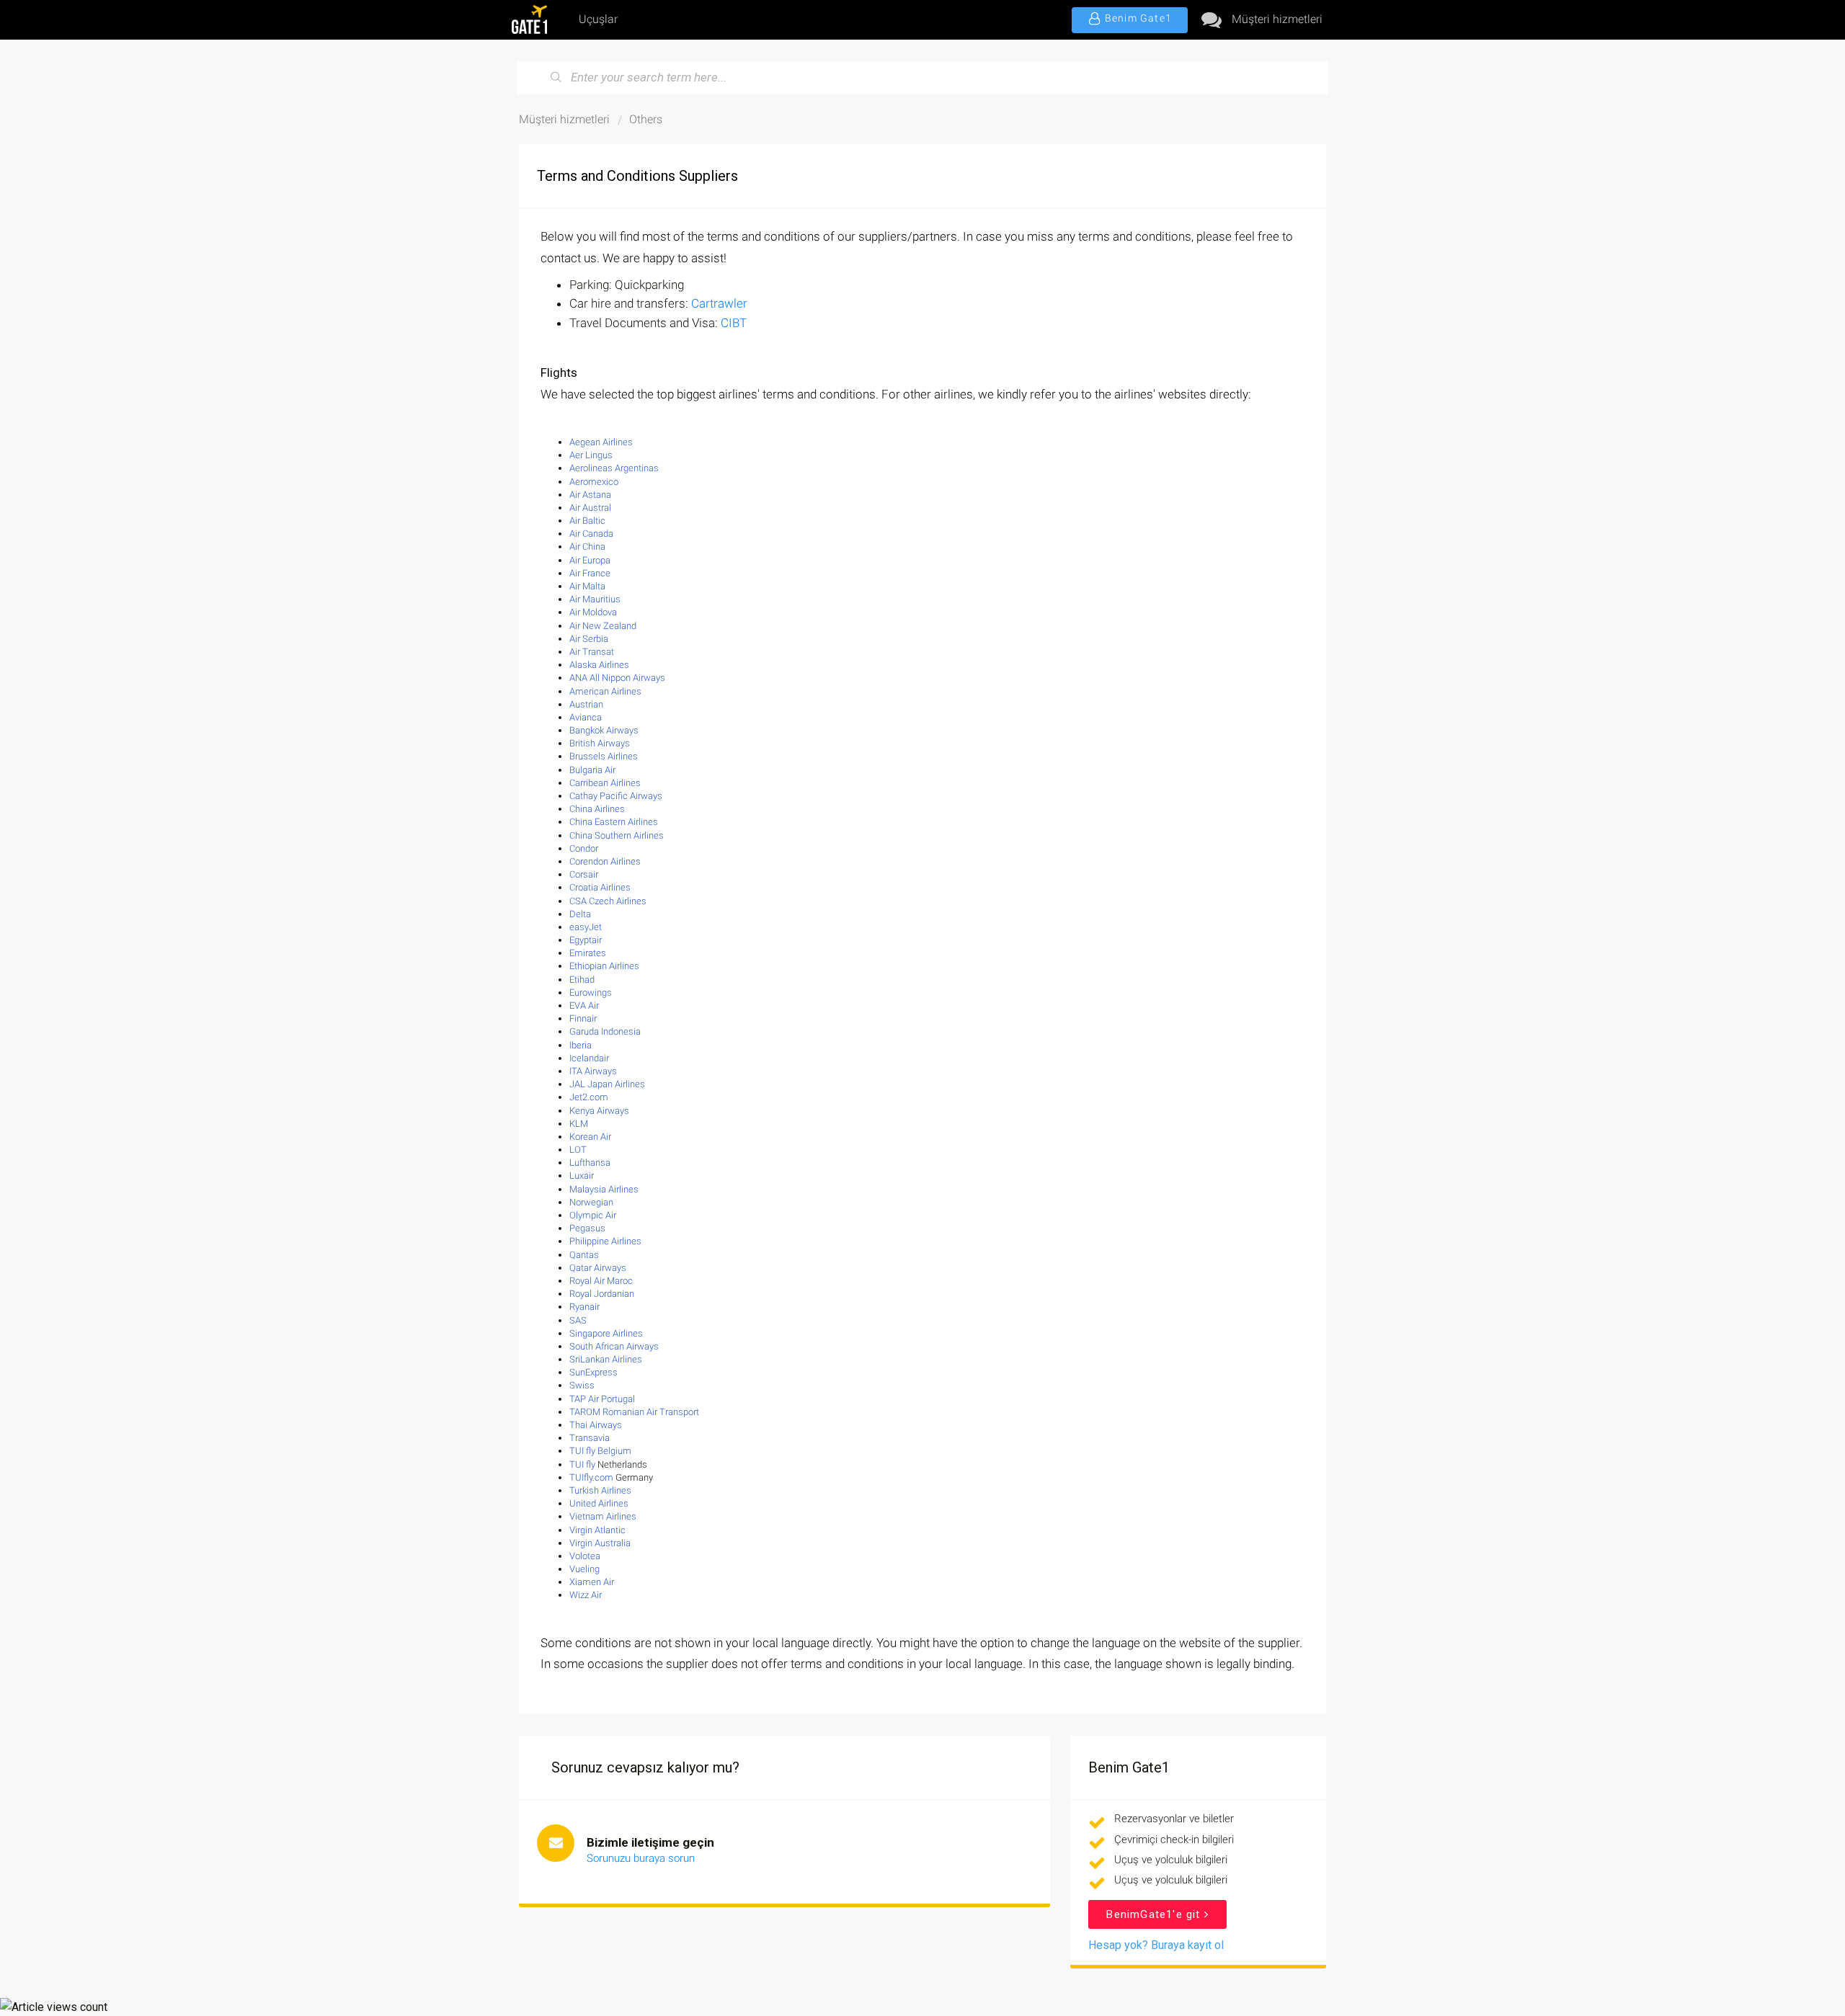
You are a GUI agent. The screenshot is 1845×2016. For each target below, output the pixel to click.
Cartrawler (719, 303)
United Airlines (599, 1503)
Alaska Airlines (599, 665)
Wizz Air (586, 1595)
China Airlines (597, 809)
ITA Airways (593, 1071)
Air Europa (590, 560)
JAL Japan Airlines (607, 1084)
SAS (578, 1320)
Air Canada (591, 534)
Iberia (581, 1045)
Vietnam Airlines (603, 1516)
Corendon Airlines (605, 861)
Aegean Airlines (601, 442)
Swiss (582, 1385)
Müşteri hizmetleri (1277, 19)
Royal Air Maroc (601, 1281)
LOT (578, 1150)
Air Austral (590, 508)
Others (646, 119)
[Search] (556, 78)
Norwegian (591, 1202)
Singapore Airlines (606, 1333)
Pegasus (587, 1228)
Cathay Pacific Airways (616, 796)
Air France (590, 573)
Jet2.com (589, 1097)
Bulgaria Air (592, 770)
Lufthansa (590, 1163)
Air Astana (590, 495)
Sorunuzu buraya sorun (641, 1858)
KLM (579, 1124)
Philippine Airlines (605, 1241)
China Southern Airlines (617, 835)
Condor (584, 848)
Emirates (588, 953)
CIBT (734, 323)
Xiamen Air (592, 1582)
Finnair (583, 1018)
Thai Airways (596, 1425)
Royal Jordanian (602, 1294)
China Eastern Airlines (614, 822)
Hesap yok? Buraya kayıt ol (1156, 1945)
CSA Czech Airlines (608, 901)
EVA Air (584, 1005)
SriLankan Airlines (606, 1359)
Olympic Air (593, 1215)
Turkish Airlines (600, 1490)
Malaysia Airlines (604, 1189)
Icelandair (589, 1058)
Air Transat (592, 652)
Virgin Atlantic (597, 1530)
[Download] (896, 843)
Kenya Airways (599, 1111)
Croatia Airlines (600, 887)
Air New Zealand (603, 626)
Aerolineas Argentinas (614, 468)
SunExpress (593, 1372)
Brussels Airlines (604, 756)
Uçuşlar (598, 19)
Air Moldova (594, 612)
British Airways (600, 743)
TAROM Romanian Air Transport (634, 1412)
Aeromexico (594, 482)
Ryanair (584, 1307)
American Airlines (605, 691)
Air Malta (587, 586)
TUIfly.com (591, 1477)
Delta (580, 914)
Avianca (586, 717)
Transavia (590, 1438)
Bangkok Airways (604, 730)
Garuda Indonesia (605, 1031)
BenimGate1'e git (1155, 1914)
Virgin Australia (600, 1543)
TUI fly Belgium (600, 1451)
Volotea (585, 1556)
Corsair (584, 874)
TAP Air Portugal (602, 1399)
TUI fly (582, 1464)
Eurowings (591, 993)
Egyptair (586, 940)
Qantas (584, 1255)
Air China (587, 547)
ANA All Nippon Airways (617, 678)
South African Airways (614, 1346)
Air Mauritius (595, 599)
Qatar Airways (598, 1268)
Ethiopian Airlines (604, 966)
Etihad (582, 980)
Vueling (584, 1569)
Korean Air (590, 1137)
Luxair (582, 1176)
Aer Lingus (591, 455)
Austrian (586, 704)
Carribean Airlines (605, 783)
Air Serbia (589, 639)
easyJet (586, 927)
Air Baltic (587, 521)
